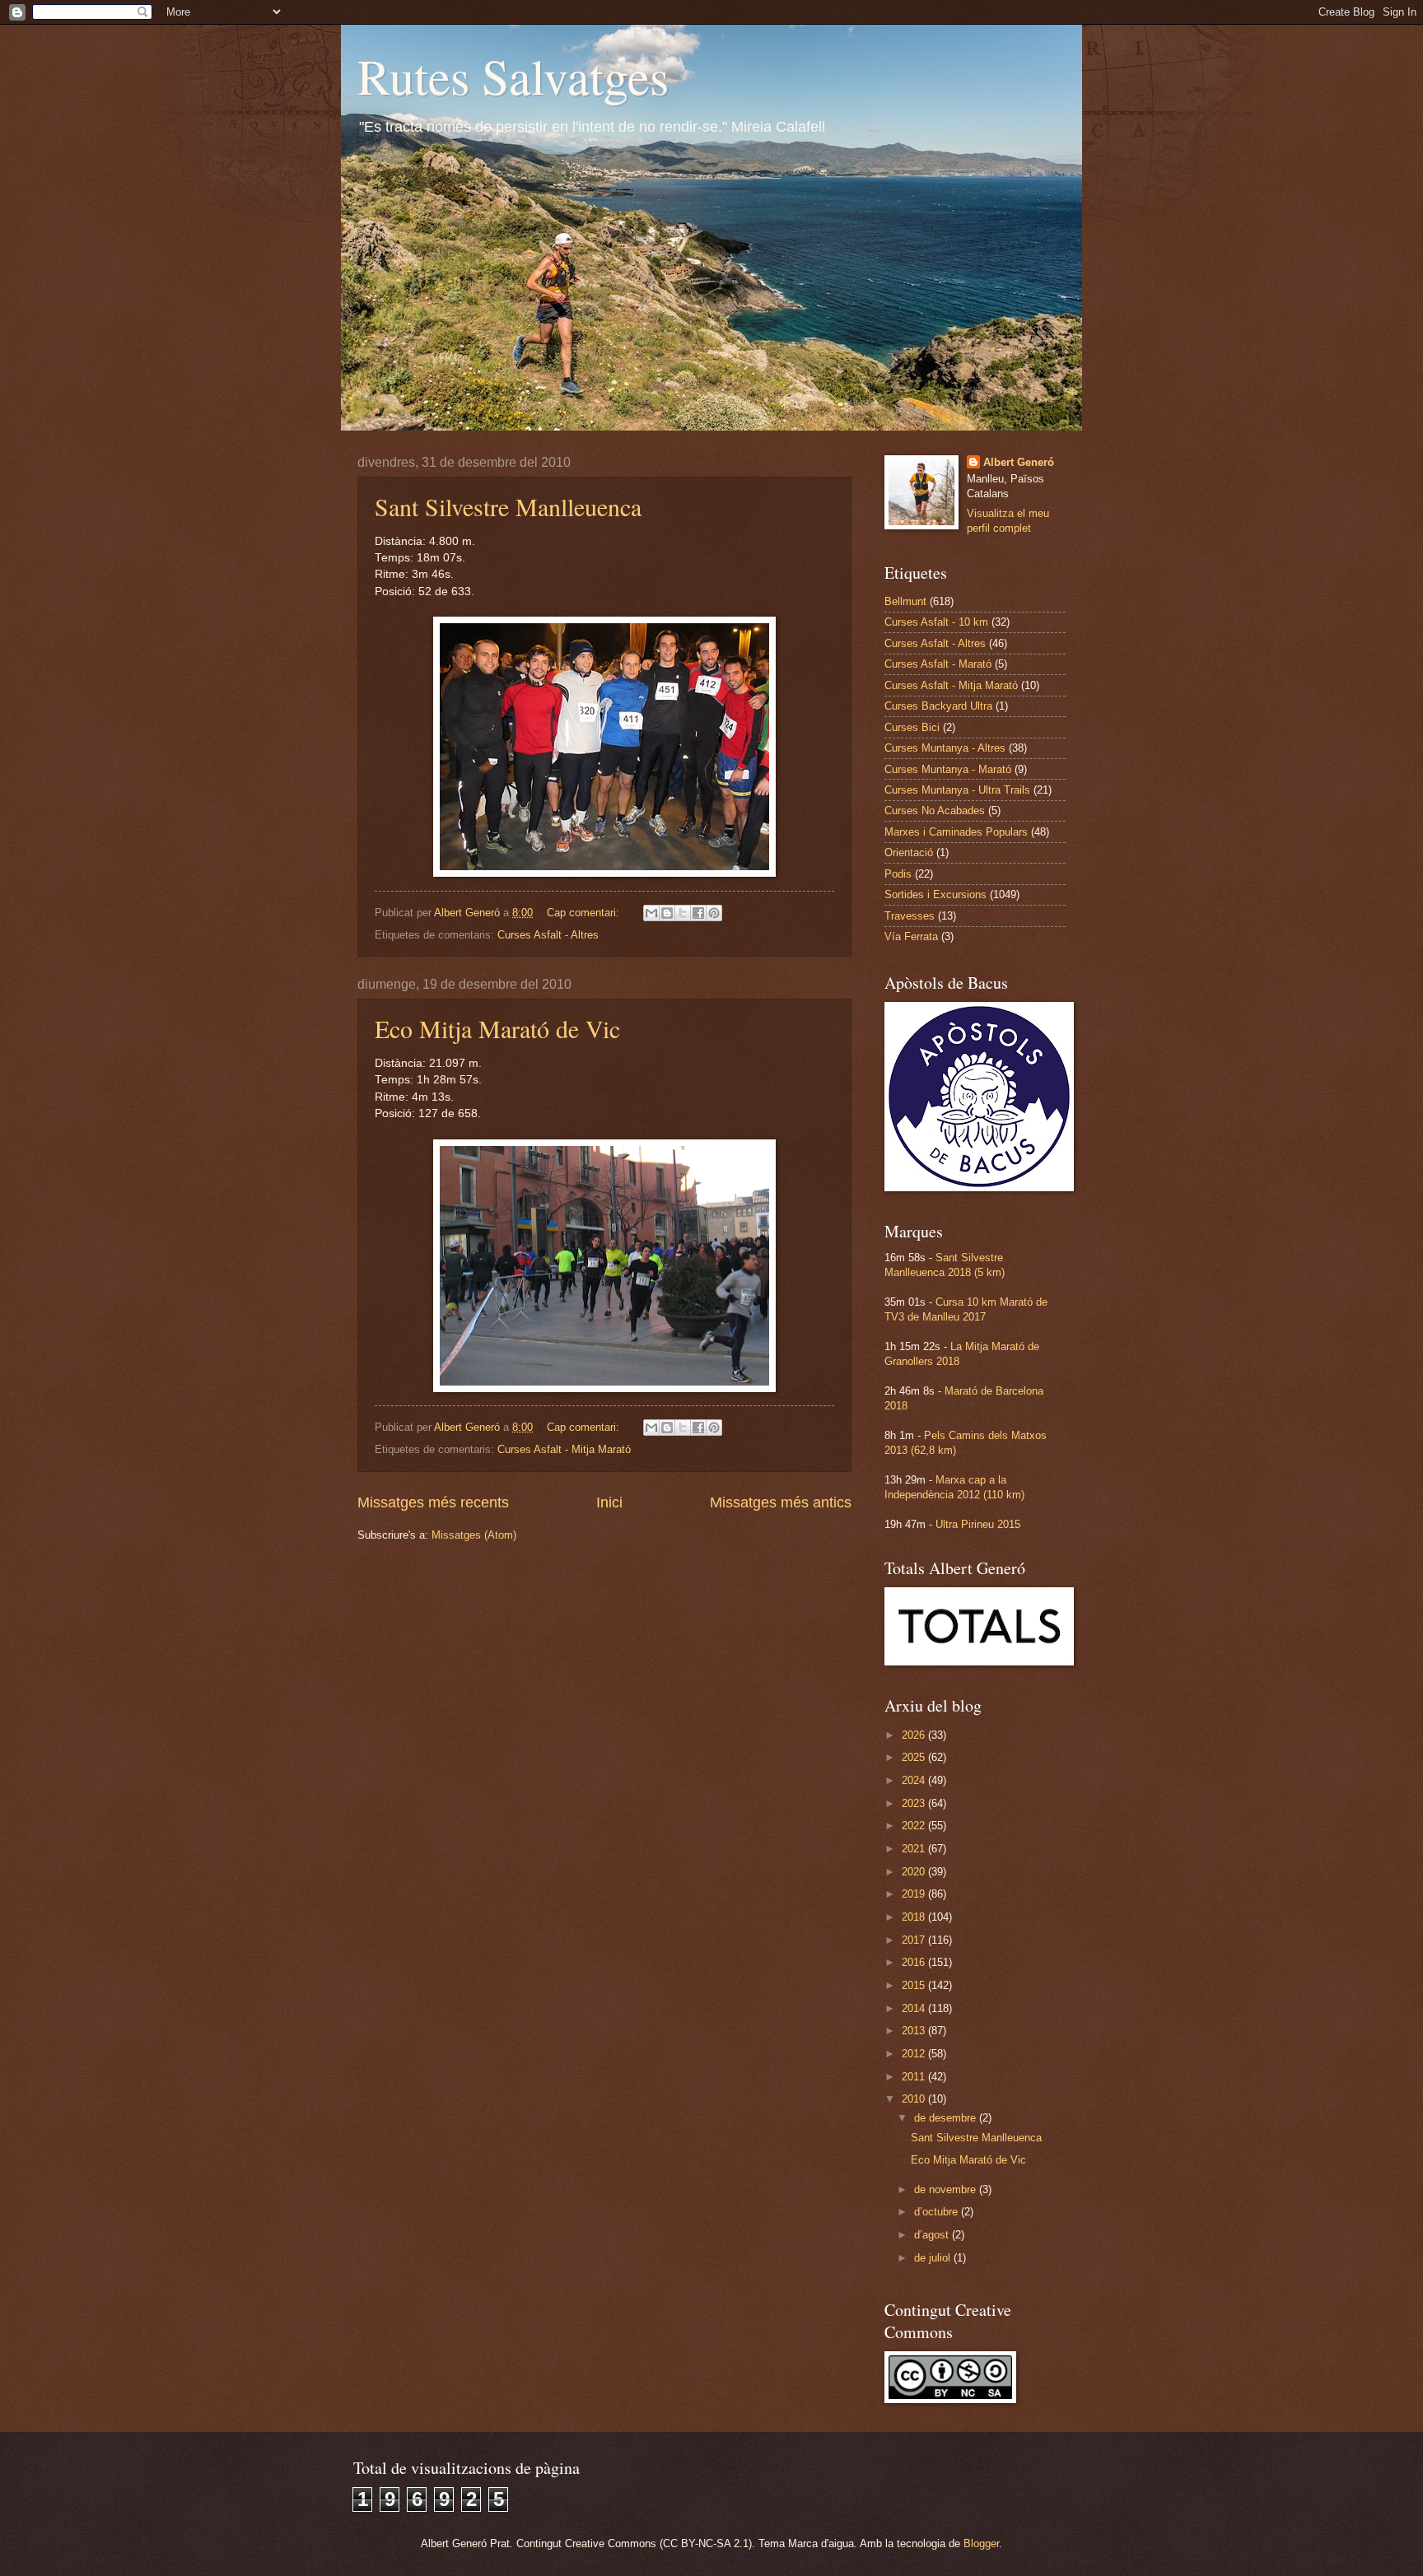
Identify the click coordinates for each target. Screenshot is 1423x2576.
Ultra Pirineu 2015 (978, 1524)
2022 (915, 1826)
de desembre (947, 2118)
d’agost (933, 2235)
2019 (915, 1894)
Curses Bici (912, 727)
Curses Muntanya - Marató (948, 769)
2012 (915, 2054)
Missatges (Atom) (474, 1535)
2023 (915, 1803)
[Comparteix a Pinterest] (714, 913)
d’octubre (938, 2212)
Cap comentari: (585, 913)
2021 (915, 1849)
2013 (915, 2031)
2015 (915, 1985)
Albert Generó (1019, 462)
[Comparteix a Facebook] (698, 913)
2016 (915, 1962)
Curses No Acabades (935, 811)
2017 (915, 1940)
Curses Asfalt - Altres (548, 935)
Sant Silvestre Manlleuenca (508, 506)
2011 (915, 2077)
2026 (915, 1735)
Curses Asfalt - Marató (938, 664)
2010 (915, 2099)
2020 (915, 1872)
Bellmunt (905, 601)
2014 (915, 2008)
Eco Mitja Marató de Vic (497, 1028)
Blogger (981, 2543)
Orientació (909, 852)
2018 (915, 1917)
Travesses (910, 916)
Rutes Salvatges (513, 76)
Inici (609, 1502)
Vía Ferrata (911, 936)
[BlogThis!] (667, 913)
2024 (915, 1780)
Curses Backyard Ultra (938, 706)
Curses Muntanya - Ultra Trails (957, 790)
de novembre (947, 2189)
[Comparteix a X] (683, 913)
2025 (915, 1757)
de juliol (934, 2258)
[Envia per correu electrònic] (651, 913)
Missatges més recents (433, 1502)
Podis (898, 874)
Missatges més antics (781, 1502)
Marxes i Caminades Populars (956, 832)
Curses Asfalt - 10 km (936, 622)
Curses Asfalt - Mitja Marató (564, 1449)
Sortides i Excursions (935, 894)
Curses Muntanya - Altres (945, 748)
